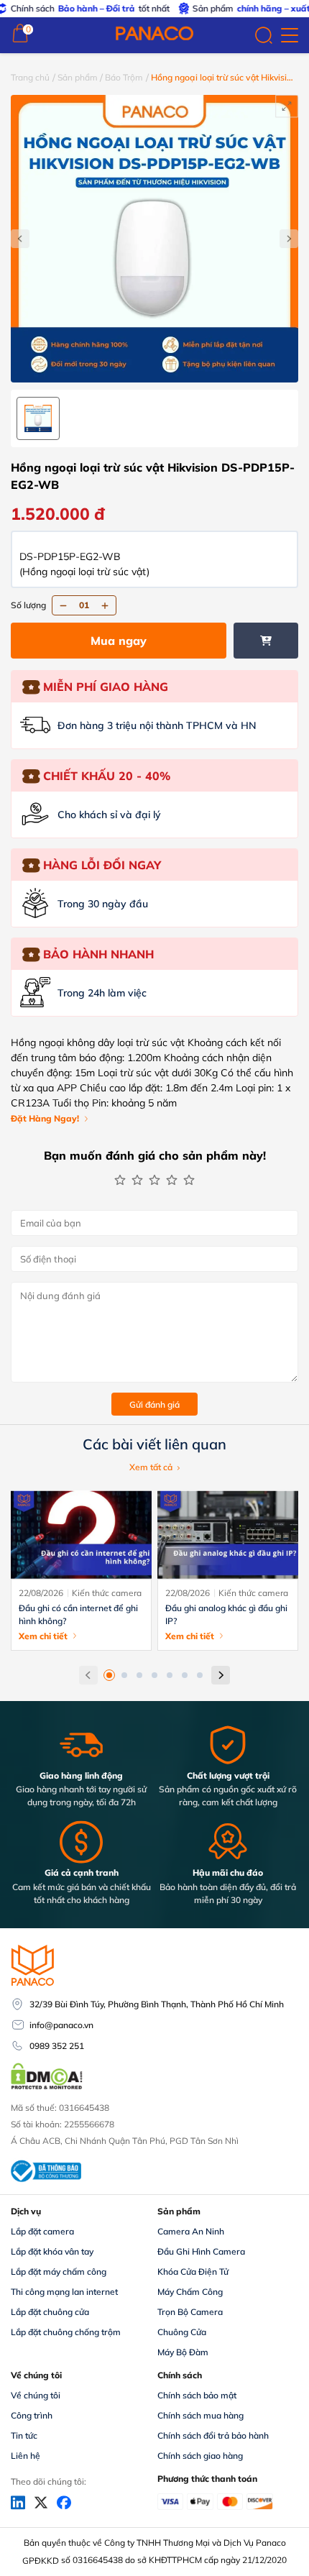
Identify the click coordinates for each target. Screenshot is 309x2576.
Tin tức (24, 2435)
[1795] (266, 641)
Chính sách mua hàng (200, 2415)
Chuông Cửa (182, 2332)
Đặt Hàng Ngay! (45, 1118)
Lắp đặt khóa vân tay (52, 2251)
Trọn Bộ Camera (190, 2312)
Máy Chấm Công (190, 2292)
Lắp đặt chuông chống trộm (66, 2332)
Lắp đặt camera (42, 2231)
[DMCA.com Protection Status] (47, 2088)
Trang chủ (31, 77)
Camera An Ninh (191, 2231)
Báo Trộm (124, 77)
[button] (109, 1675)
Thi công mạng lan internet (64, 2292)
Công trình (32, 2415)
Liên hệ (26, 2456)
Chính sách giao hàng (200, 2456)
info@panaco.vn (61, 2025)
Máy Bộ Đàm (183, 2352)
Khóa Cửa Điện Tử (193, 2272)
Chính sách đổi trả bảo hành (213, 2435)
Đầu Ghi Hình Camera (201, 2251)
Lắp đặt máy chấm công (59, 2272)
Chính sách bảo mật (197, 2395)
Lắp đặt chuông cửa (50, 2312)
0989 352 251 (57, 2046)
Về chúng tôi (36, 2395)
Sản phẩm (78, 77)
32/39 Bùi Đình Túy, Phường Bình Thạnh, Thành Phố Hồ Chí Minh (157, 2004)
